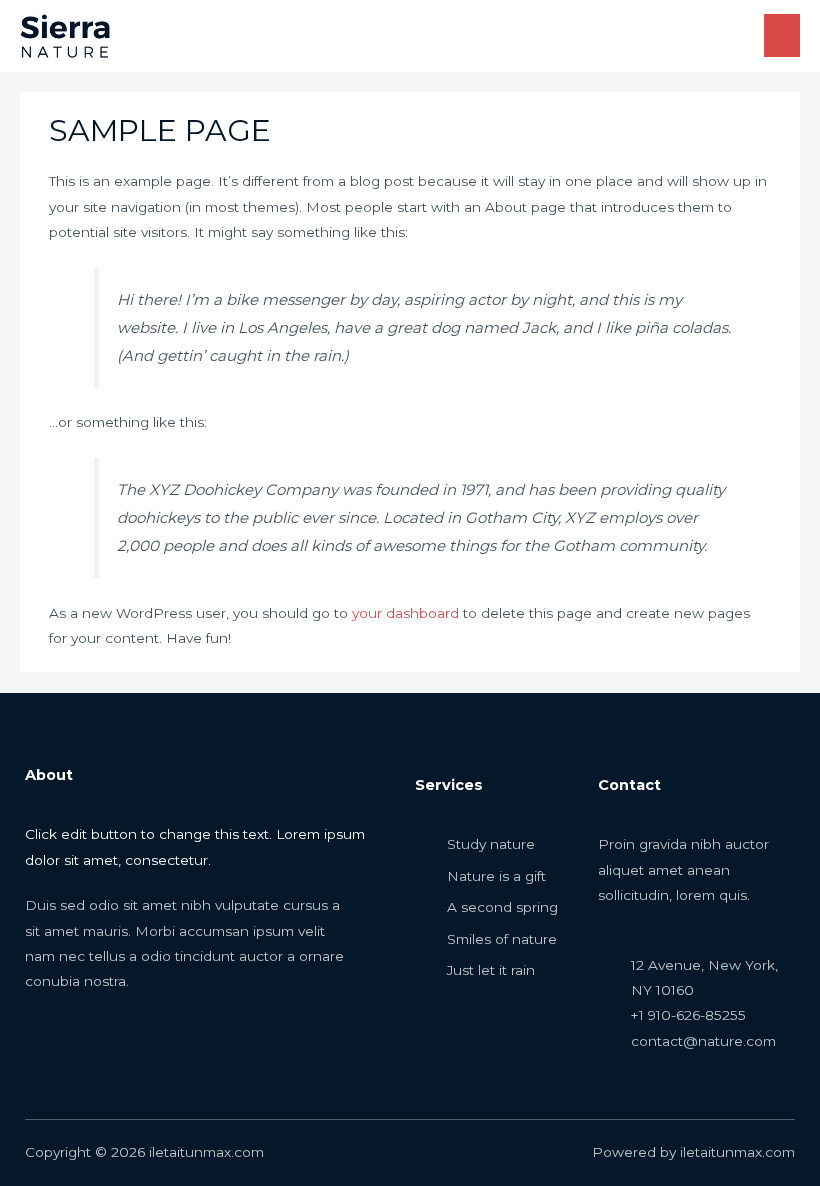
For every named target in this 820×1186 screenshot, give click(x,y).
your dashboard (405, 613)
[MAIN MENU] (782, 35)
